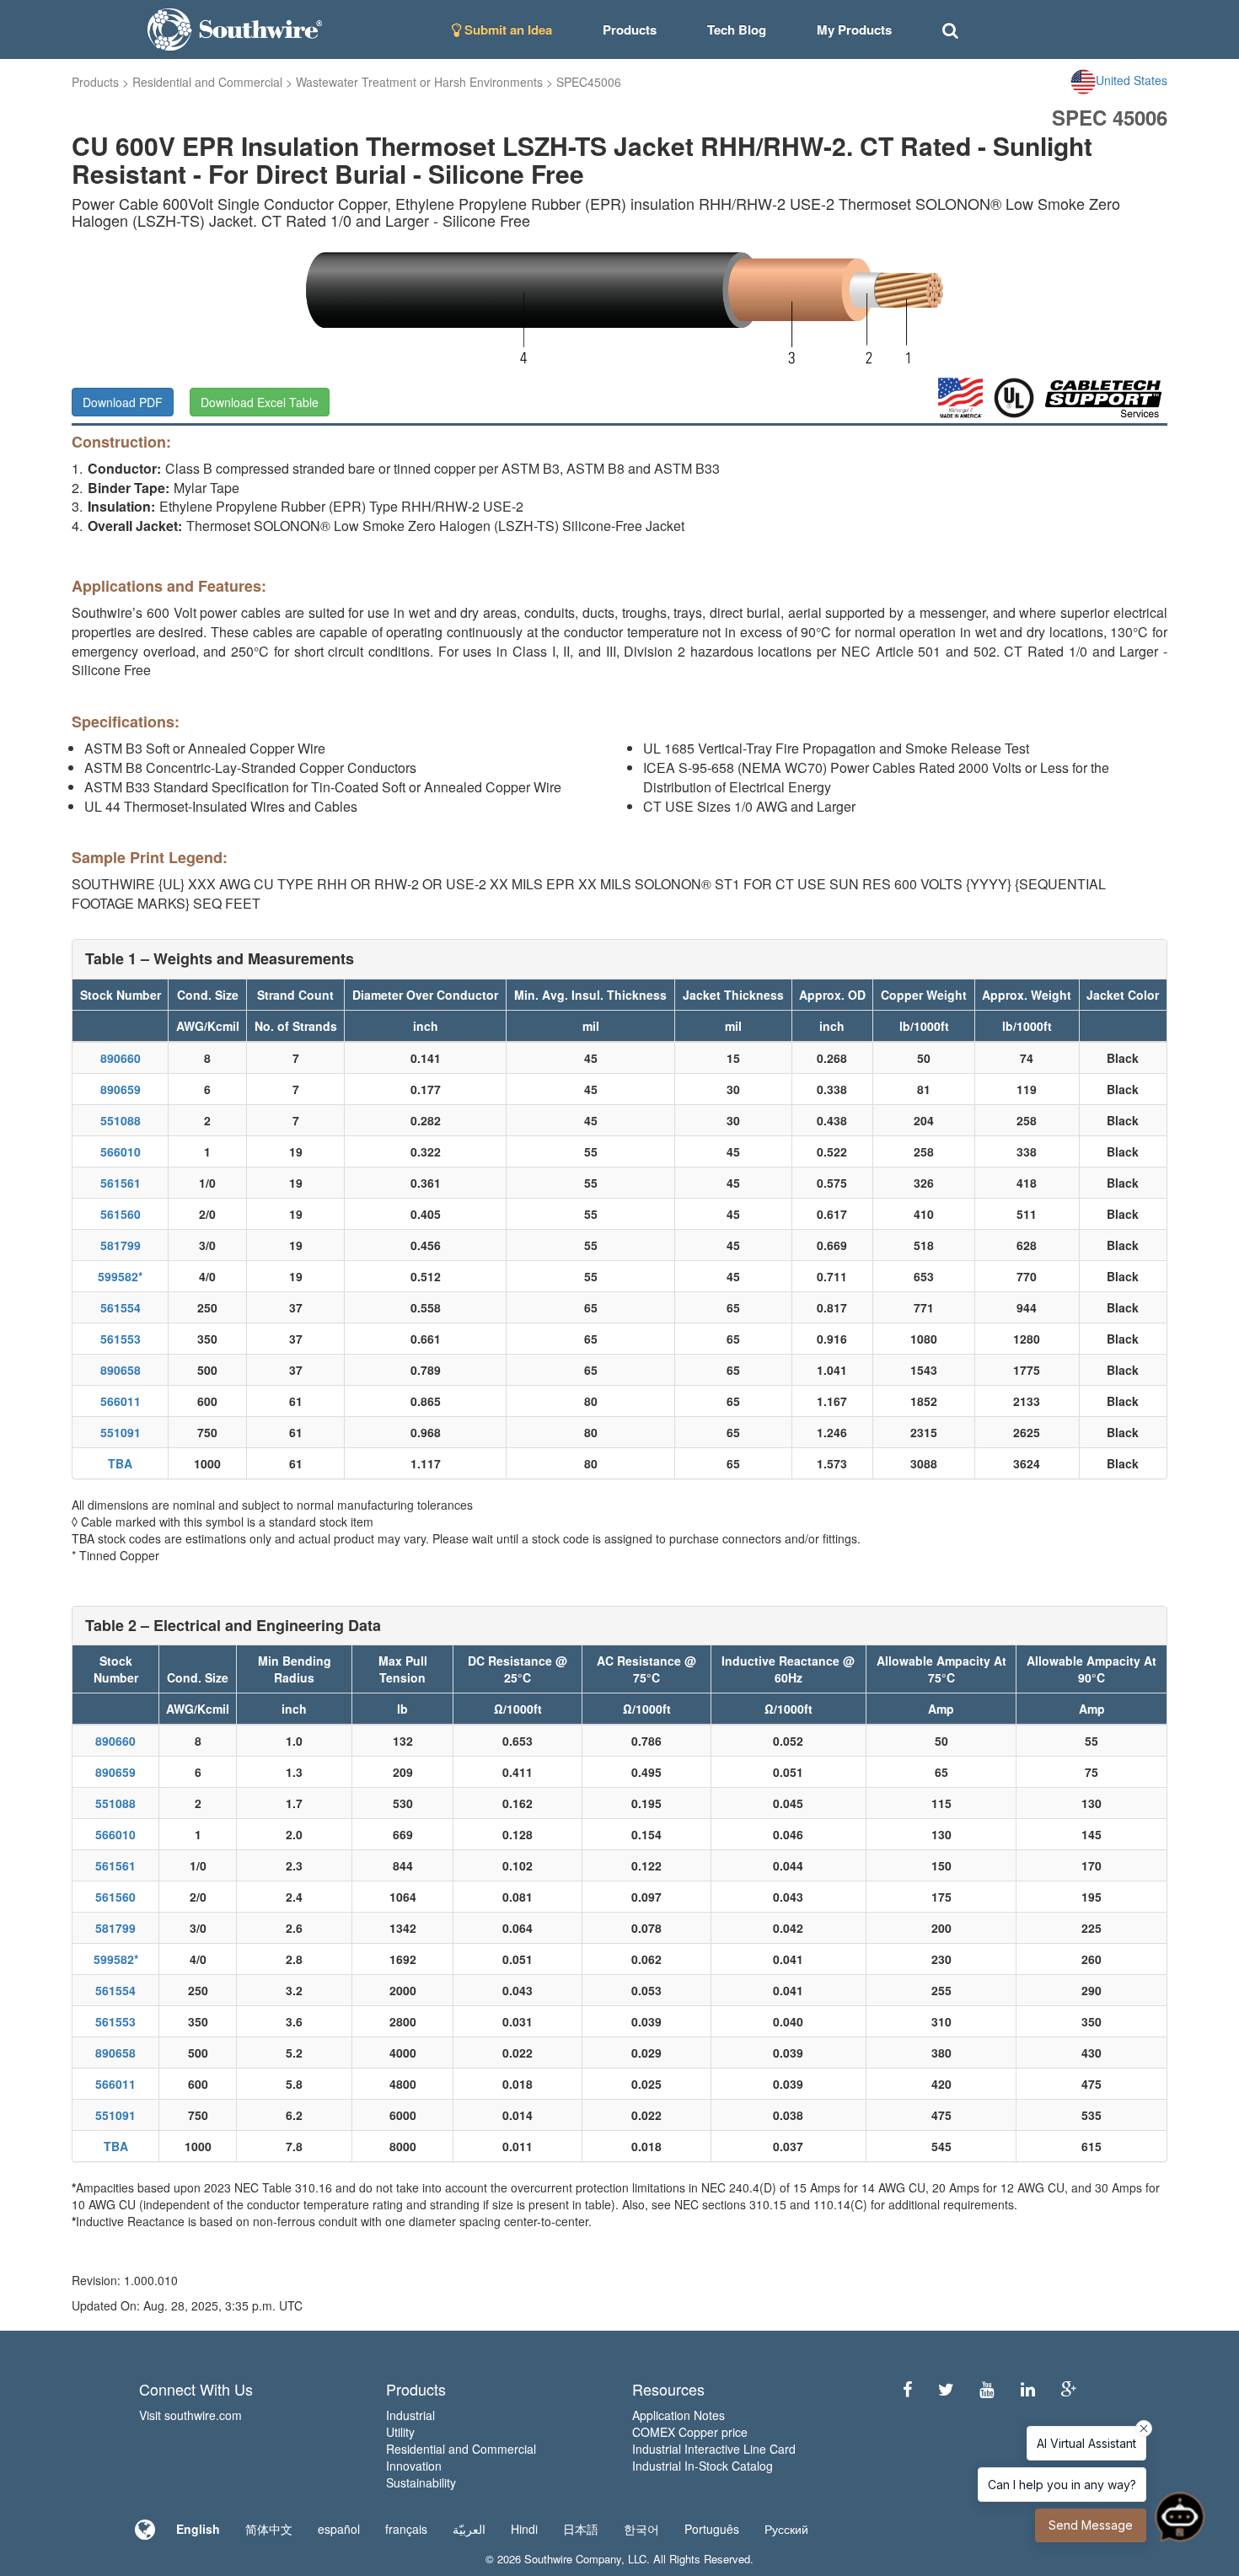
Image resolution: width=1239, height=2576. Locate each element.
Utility (400, 2432)
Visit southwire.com (190, 2415)
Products (95, 82)
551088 (121, 1120)
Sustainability (421, 2482)
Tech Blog (737, 30)
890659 (121, 1089)
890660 (121, 1058)
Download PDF (123, 402)
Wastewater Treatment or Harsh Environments (419, 82)
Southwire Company (573, 2559)
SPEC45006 (589, 82)
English (198, 2529)
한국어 (641, 2529)
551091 (121, 1432)
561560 (121, 1214)
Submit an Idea (507, 30)
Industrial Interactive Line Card (714, 2449)
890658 (121, 1370)
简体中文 (269, 2529)
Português (712, 2529)
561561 (121, 1183)
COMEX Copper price (690, 2432)
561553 (121, 1339)
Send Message (1091, 2525)
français (406, 2529)
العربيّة (469, 2529)
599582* (120, 1276)
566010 (121, 1151)
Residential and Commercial (207, 82)
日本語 (581, 2529)
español (339, 2529)
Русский (786, 2529)
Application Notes (678, 2415)
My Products (854, 30)
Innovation (414, 2466)
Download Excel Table (260, 402)
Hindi (524, 2529)
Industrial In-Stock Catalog (703, 2466)
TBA (120, 1463)
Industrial (410, 2415)
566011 (121, 1401)
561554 (121, 1307)
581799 (121, 1245)
